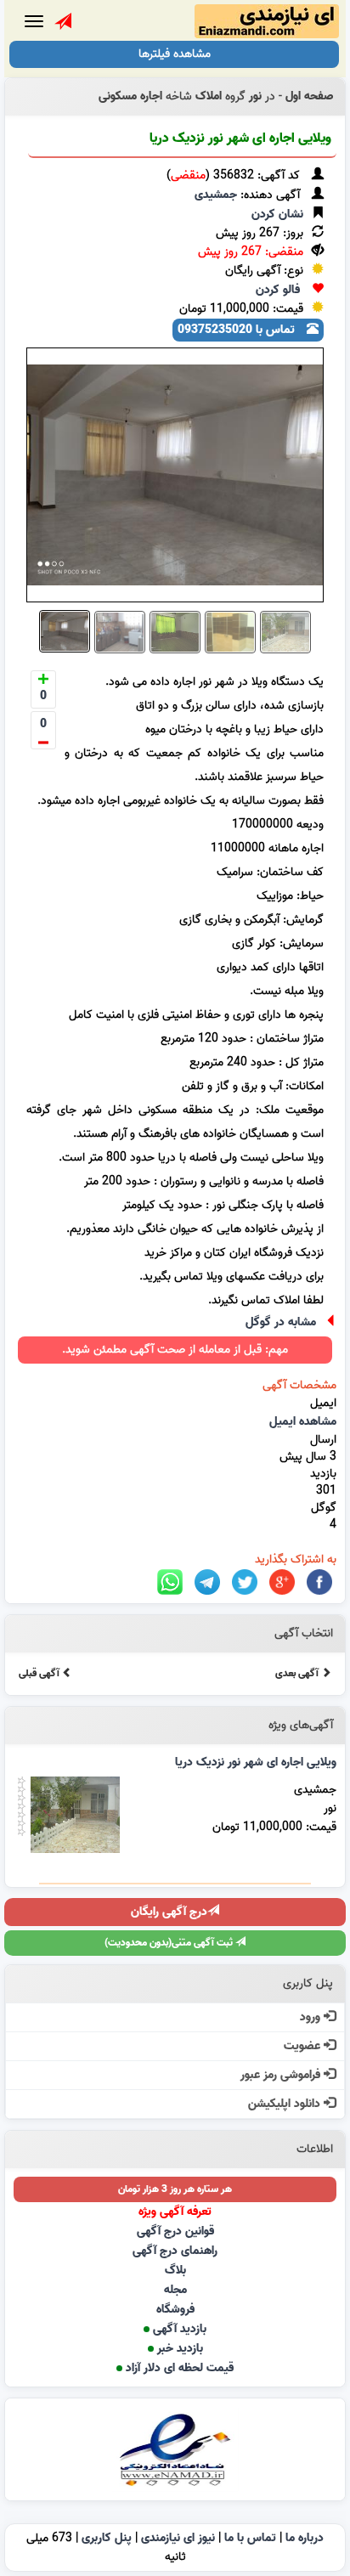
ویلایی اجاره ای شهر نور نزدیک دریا (240, 138)
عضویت (304, 2046)
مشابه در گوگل (281, 1322)
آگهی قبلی (40, 1673)
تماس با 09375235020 (238, 330)
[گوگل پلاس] (282, 1582)
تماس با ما (250, 2538)
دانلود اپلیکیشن (286, 2104)
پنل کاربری (107, 2538)
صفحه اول (309, 96)
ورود (312, 2017)
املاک (209, 96)
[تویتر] (245, 1582)
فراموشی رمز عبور (282, 2075)
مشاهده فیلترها (175, 54)
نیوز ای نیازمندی (178, 2538)
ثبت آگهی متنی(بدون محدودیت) (170, 1943)
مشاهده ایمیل (303, 1422)
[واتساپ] (170, 1582)
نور (255, 96)
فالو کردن (278, 290)
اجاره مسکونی (130, 96)
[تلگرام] (207, 1582)
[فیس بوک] (319, 1582)
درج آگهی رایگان (169, 1912)
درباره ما (305, 2538)
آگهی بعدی (298, 1673)
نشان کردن (277, 215)
